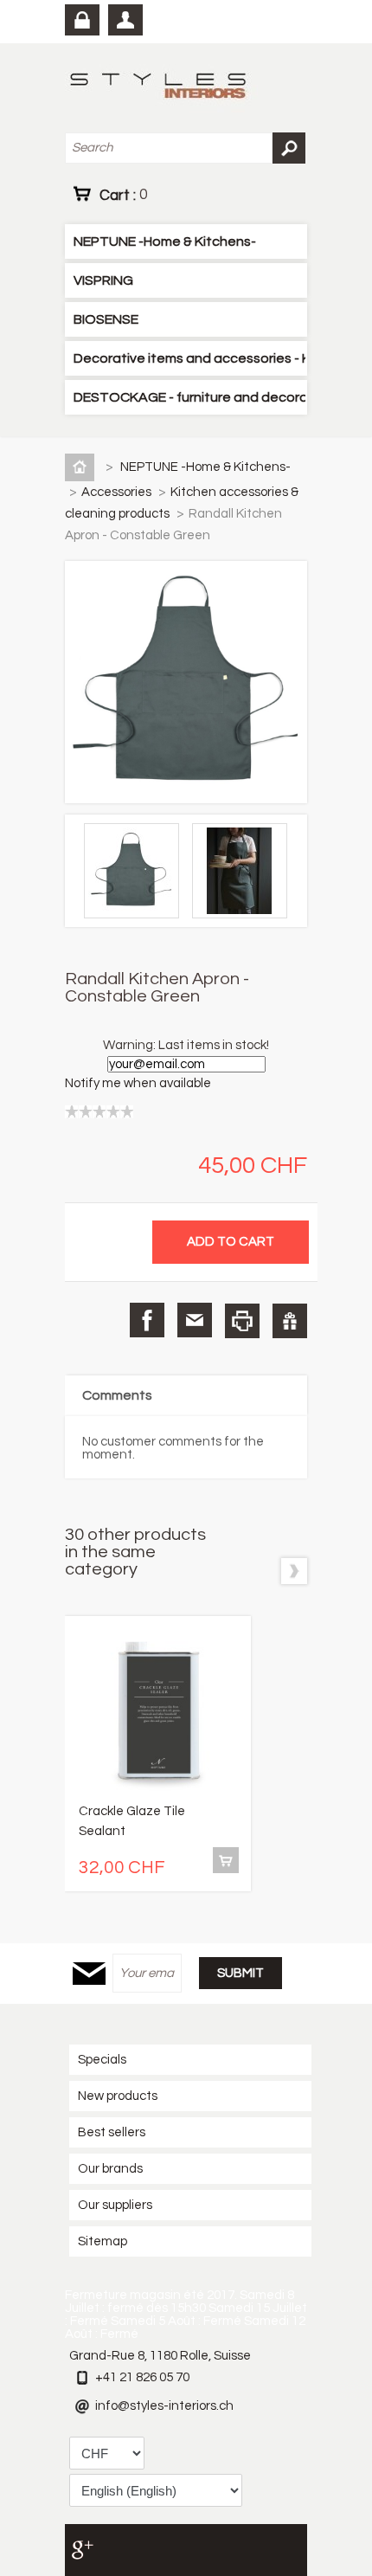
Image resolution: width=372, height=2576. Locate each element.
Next (294, 1571)
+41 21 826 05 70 (142, 2377)
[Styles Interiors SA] (161, 88)
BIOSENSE (106, 319)
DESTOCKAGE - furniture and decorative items (189, 397)
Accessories (118, 492)
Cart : (123, 195)
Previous (261, 1571)
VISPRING (103, 280)
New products (118, 2096)
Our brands (110, 2169)
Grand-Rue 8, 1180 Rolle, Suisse (160, 2356)
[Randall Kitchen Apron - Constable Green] (136, 914)
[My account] (125, 20)
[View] (226, 1860)
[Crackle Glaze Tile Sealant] (158, 1713)
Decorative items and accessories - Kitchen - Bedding (189, 358)
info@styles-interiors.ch (164, 2406)
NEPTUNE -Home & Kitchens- (165, 241)
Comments (117, 1395)
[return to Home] (83, 467)
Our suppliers (115, 2205)
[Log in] (82, 20)
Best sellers (112, 2132)
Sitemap (103, 2241)
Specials (102, 2060)
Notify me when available (138, 1083)
